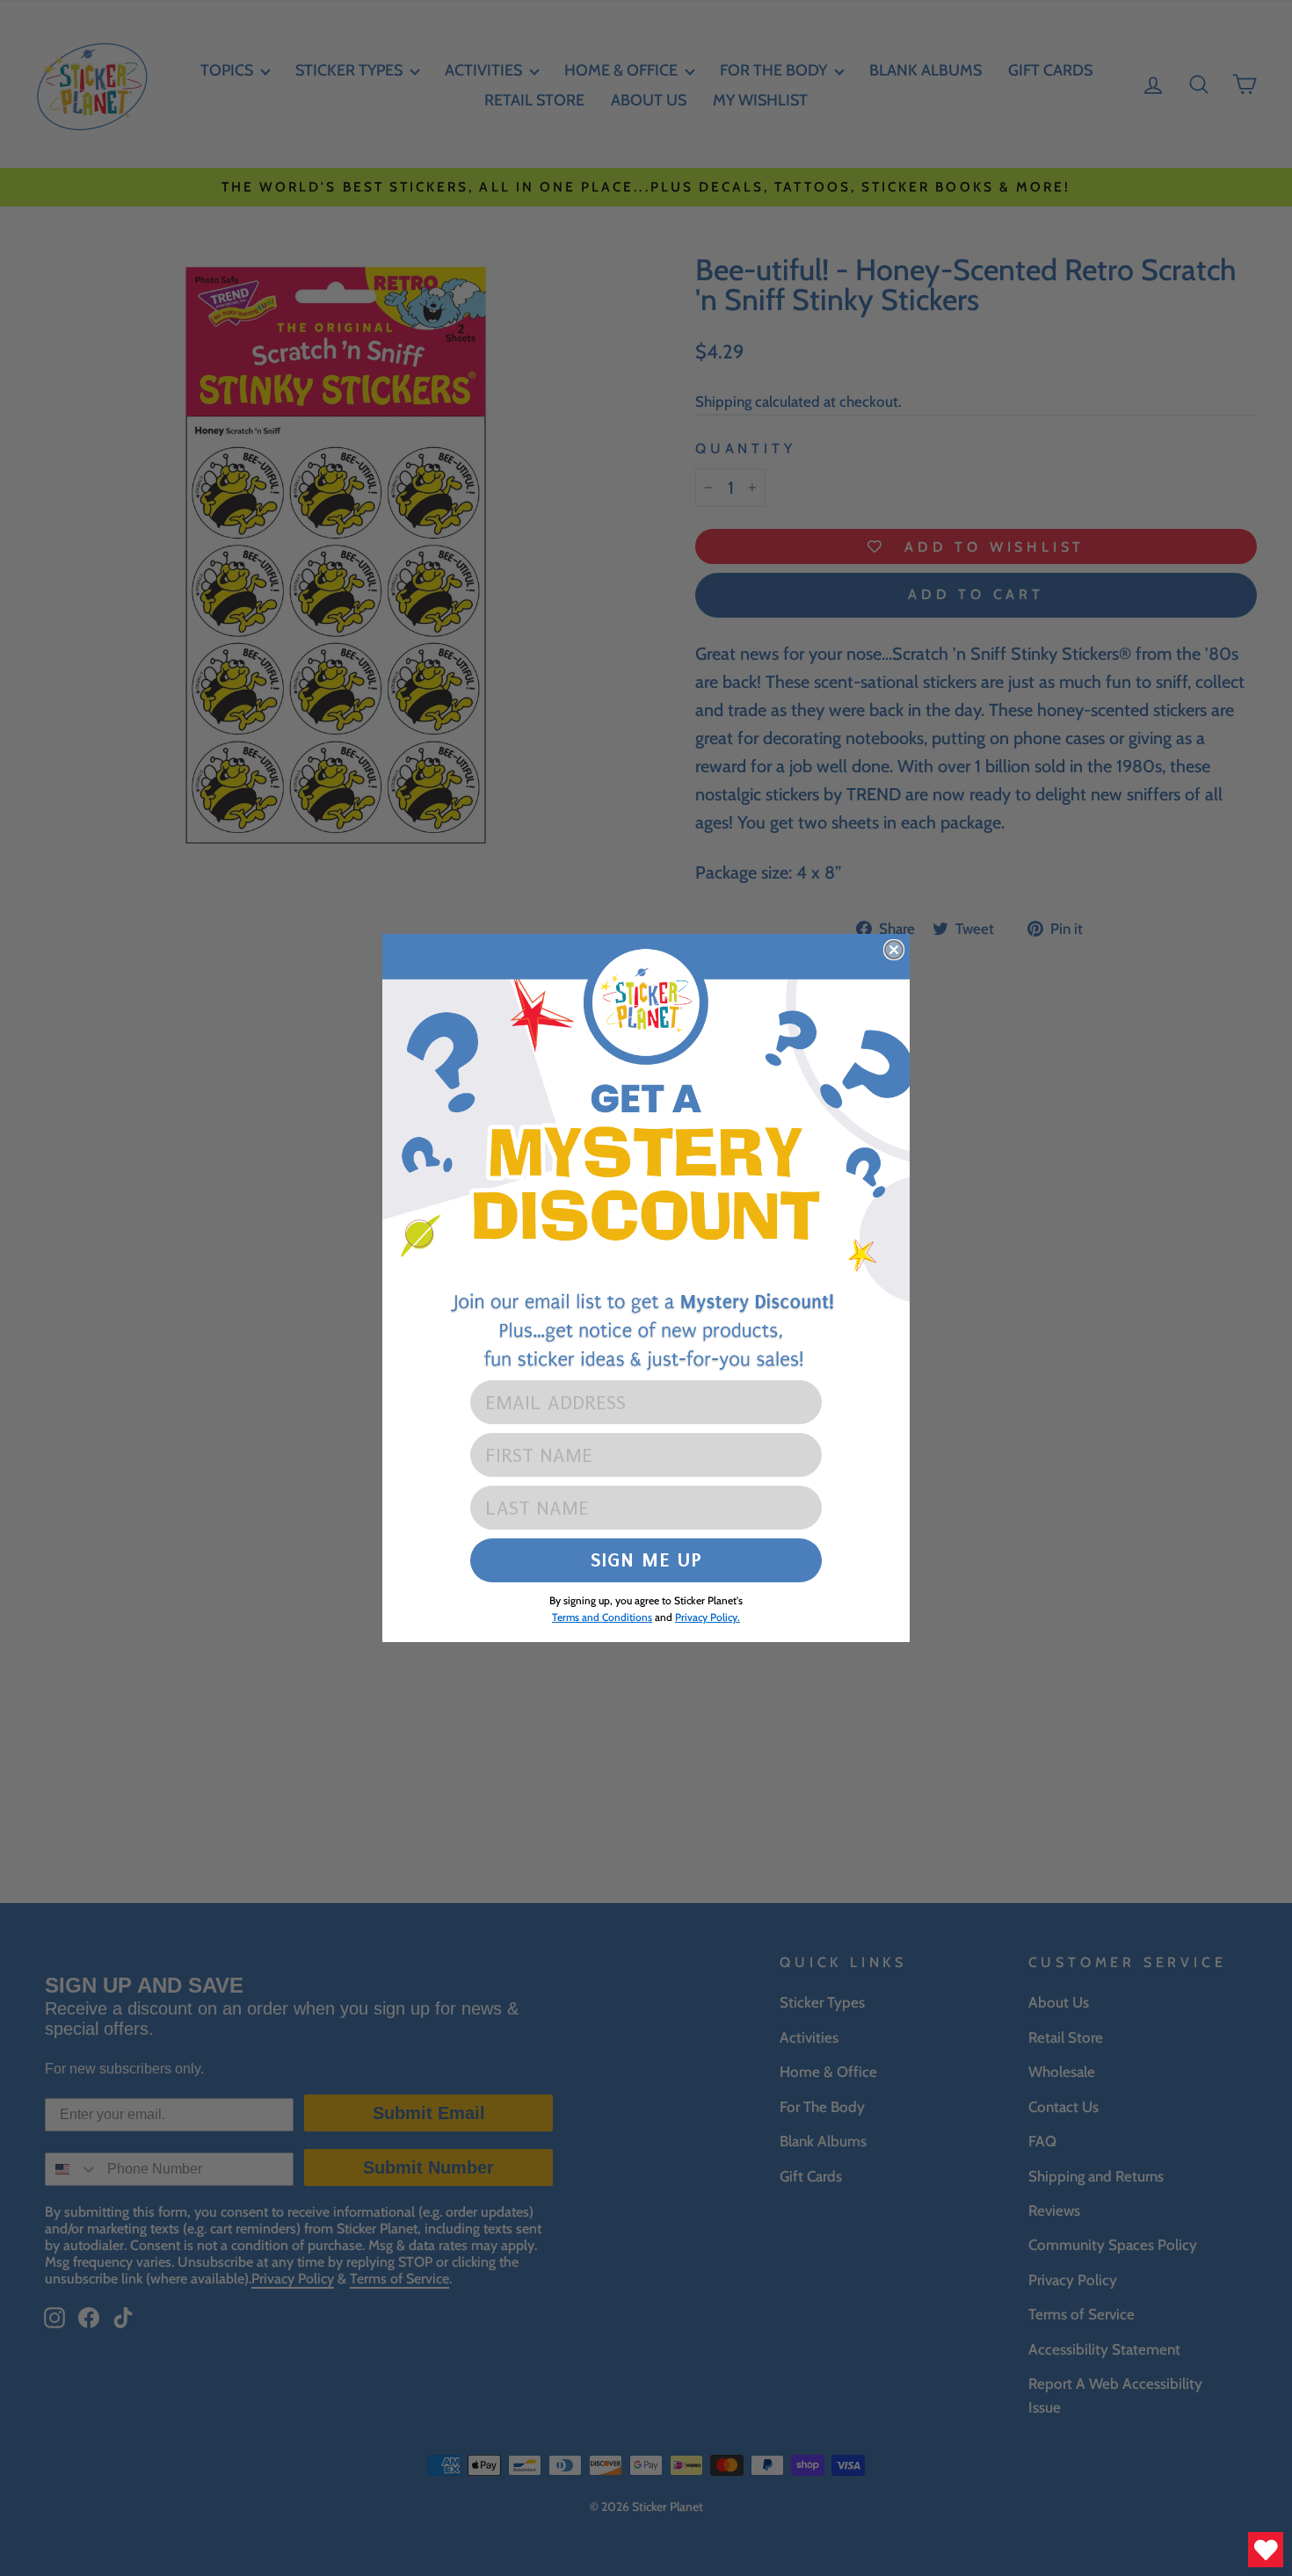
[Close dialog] (894, 950)
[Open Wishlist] (1266, 2550)
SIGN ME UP (646, 1560)
